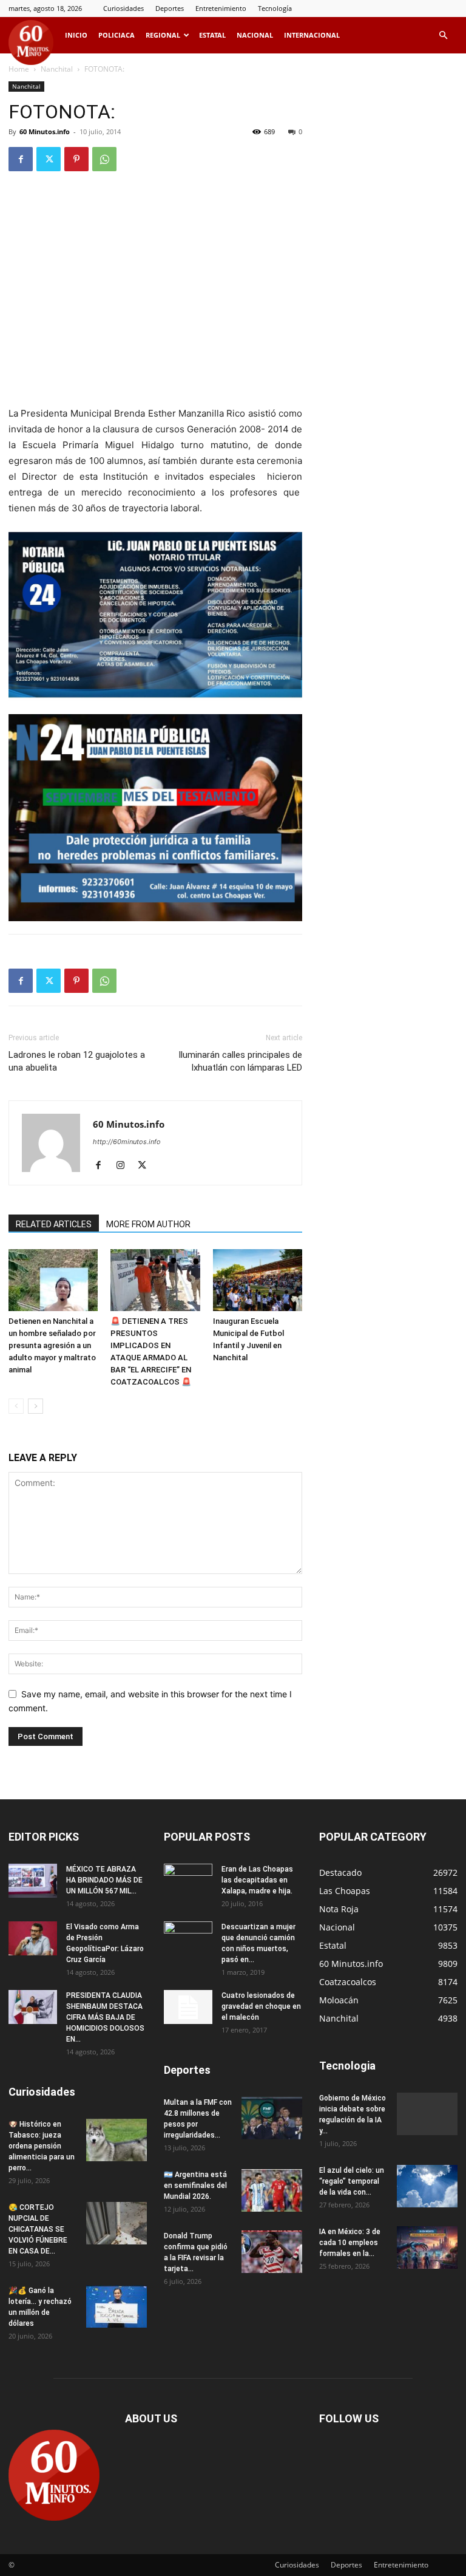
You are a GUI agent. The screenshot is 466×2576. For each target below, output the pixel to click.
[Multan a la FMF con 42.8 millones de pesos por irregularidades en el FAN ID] (272, 2118)
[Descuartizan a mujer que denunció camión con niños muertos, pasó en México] (188, 1938)
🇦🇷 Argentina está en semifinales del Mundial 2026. (195, 2186)
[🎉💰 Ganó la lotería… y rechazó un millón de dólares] (116, 2306)
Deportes (170, 8)
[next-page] (35, 1406)
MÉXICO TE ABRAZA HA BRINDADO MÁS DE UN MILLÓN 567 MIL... (104, 1880)
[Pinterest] (76, 159)
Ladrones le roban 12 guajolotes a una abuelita (77, 1061)
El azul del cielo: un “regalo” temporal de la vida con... (352, 2181)
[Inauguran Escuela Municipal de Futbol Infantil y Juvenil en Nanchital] (258, 1280)
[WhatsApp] (104, 159)
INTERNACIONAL (312, 35)
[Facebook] (21, 159)
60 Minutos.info (45, 131)
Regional (163, 35)
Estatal (212, 35)
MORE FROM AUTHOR (148, 1224)
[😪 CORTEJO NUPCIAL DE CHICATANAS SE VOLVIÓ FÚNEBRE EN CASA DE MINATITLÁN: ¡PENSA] (116, 2223)
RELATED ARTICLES (54, 1224)
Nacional (255, 35)
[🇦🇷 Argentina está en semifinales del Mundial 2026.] (272, 2190)
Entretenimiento (221, 8)
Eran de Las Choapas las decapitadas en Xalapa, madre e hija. (257, 1880)
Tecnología (275, 8)
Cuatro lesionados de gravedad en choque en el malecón (261, 2006)
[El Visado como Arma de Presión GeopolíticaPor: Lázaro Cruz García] (33, 1938)
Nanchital (57, 69)
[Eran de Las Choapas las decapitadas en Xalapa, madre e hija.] (188, 1881)
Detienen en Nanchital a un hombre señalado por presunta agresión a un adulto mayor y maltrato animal (52, 1345)
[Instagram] (125, 1166)
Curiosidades (123, 8)
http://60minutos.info (127, 1142)
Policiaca (116, 35)
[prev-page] (16, 1406)
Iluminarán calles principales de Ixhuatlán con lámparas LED (240, 1061)
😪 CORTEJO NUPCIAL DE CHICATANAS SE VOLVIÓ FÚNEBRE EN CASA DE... (38, 2229)
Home (19, 69)
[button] (443, 36)
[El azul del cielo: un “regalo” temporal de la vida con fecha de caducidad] (427, 2186)
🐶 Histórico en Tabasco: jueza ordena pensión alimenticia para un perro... (42, 2146)
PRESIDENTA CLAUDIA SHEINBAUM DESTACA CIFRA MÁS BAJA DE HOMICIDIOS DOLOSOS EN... (105, 2017)
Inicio (76, 35)
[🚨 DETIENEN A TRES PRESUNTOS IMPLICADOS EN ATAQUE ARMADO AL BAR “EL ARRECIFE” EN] (155, 1280)
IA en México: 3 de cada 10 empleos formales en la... (350, 2243)
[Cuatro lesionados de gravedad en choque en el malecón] (188, 2007)
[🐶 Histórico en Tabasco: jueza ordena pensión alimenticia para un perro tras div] (116, 2140)
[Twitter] (49, 159)
